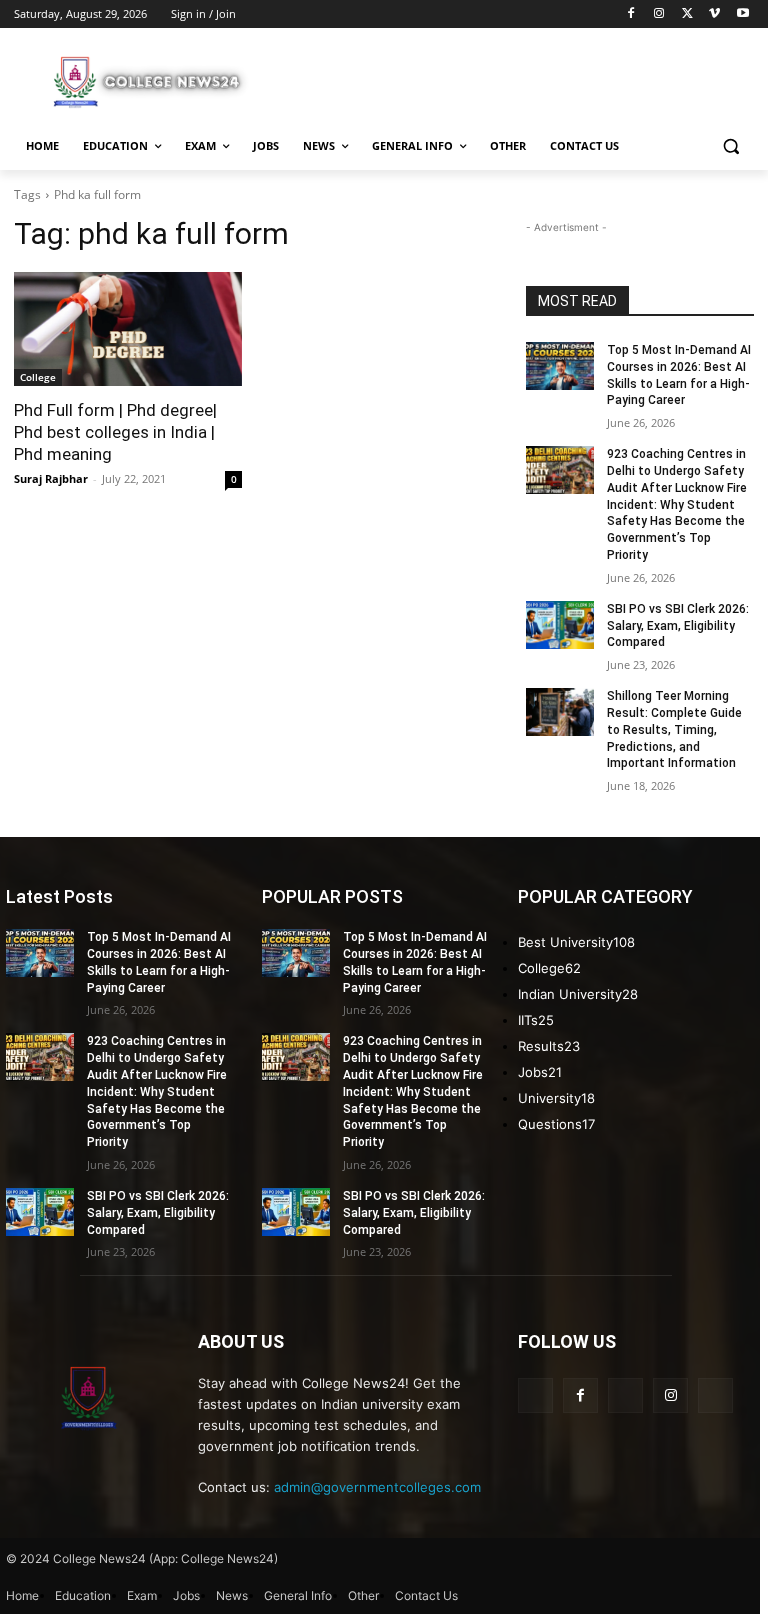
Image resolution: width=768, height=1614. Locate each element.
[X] (687, 14)
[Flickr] (625, 1395)
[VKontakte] (715, 1395)
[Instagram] (659, 14)
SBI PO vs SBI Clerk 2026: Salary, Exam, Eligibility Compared (678, 626)
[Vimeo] (714, 14)
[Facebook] (631, 14)
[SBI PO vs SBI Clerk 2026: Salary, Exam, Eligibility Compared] (560, 625)
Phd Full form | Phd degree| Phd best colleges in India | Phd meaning (115, 432)
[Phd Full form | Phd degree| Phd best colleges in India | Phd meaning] (128, 329)
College (38, 377)
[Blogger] (535, 1395)
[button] (730, 146)
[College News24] (150, 81)
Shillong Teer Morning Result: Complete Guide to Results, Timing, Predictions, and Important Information (674, 729)
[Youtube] (742, 14)
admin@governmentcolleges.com (377, 1487)
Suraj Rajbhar (51, 478)
